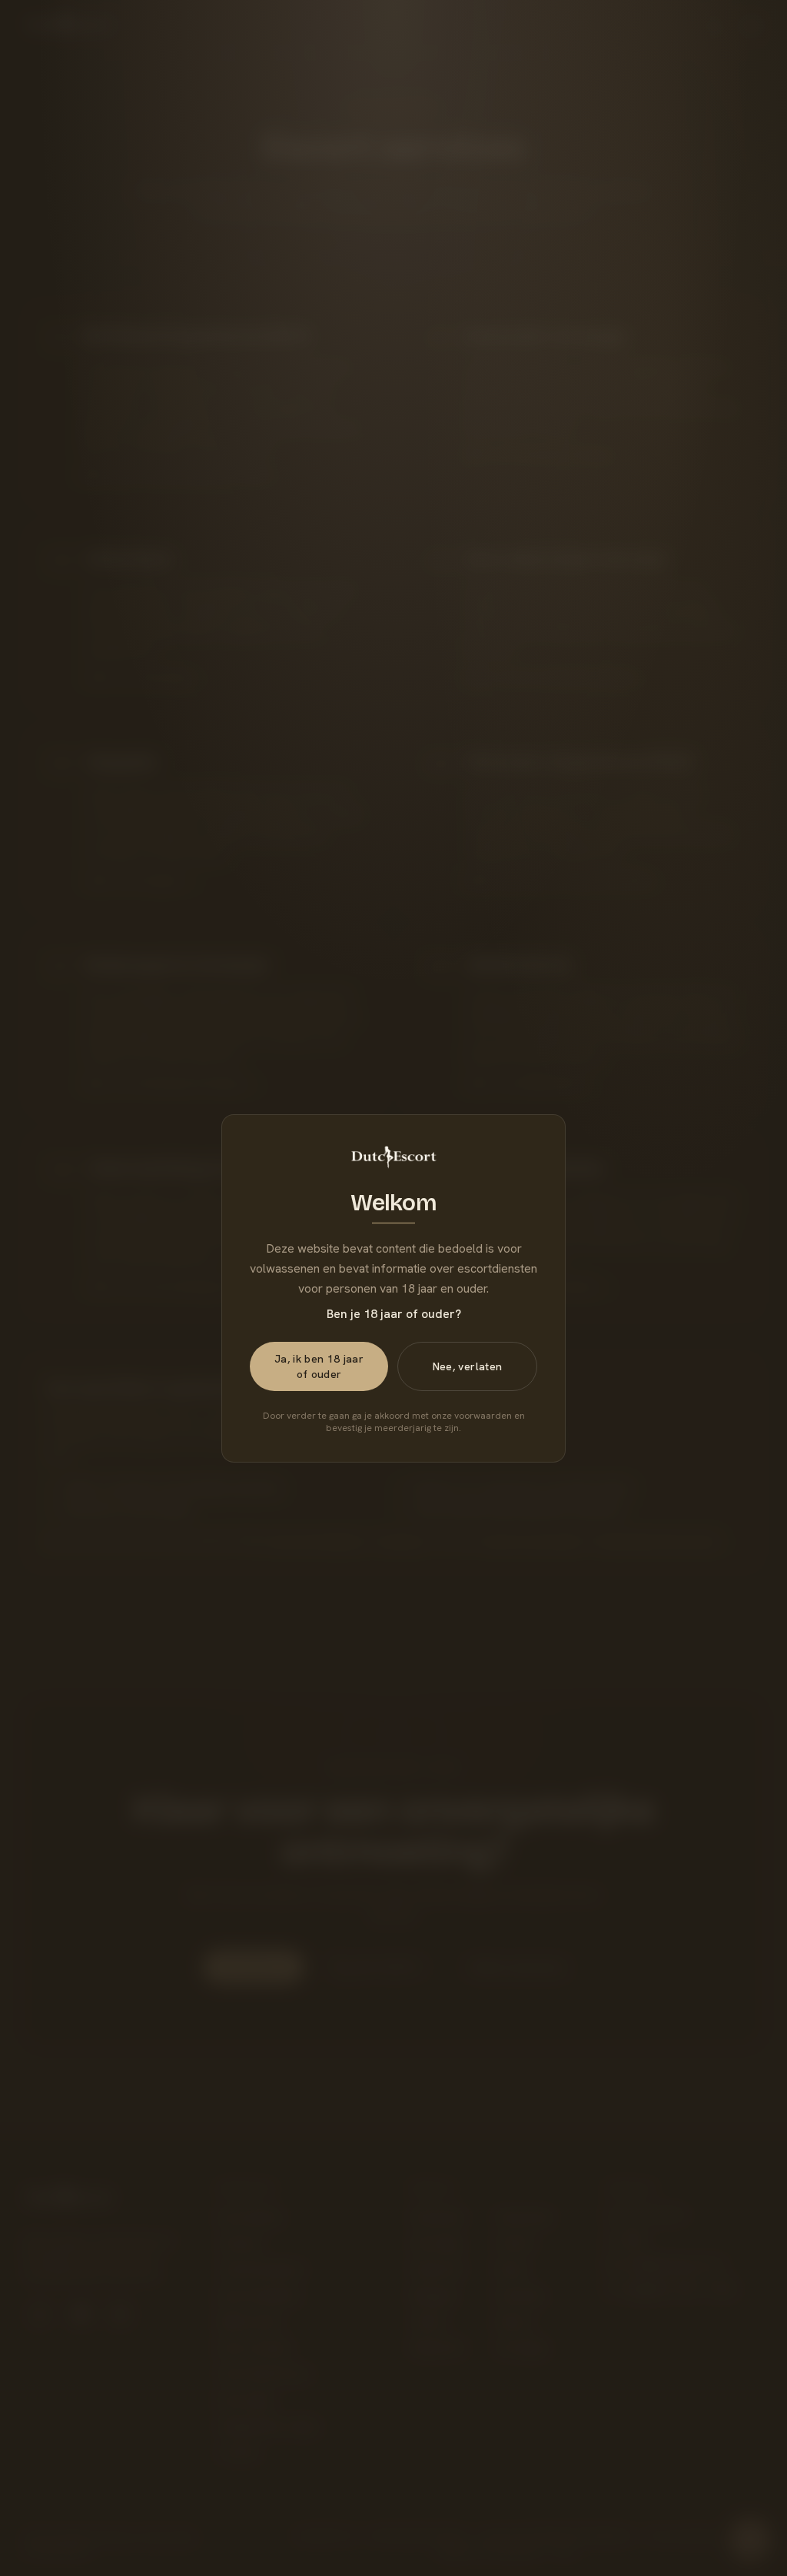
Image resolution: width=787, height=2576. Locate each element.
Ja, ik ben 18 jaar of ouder (319, 1366)
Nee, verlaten (468, 1366)
